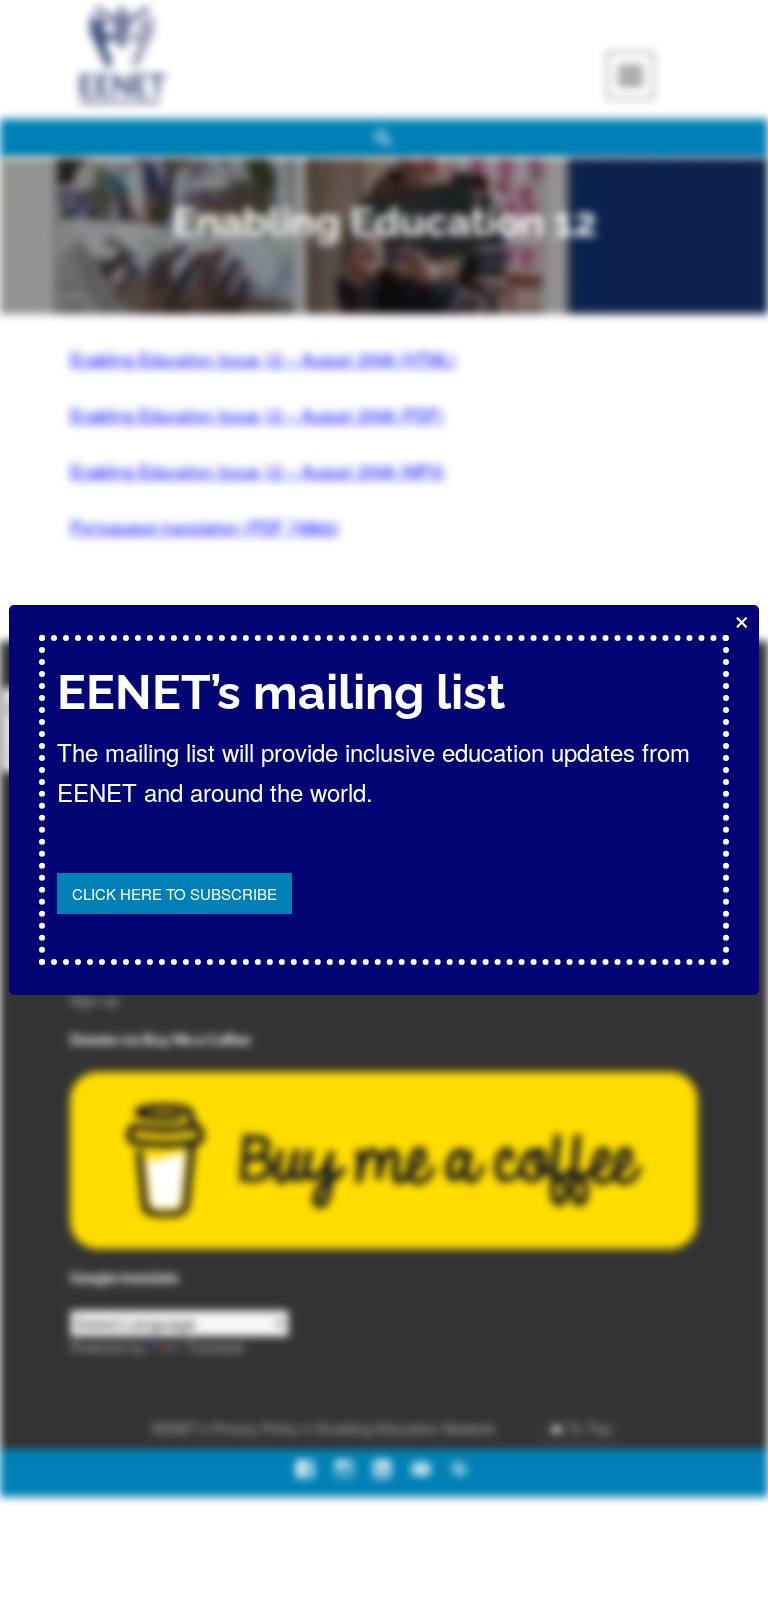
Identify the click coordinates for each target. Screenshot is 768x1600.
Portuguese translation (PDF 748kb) (204, 526)
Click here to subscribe (174, 893)
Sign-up (94, 1000)
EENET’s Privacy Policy (225, 1428)
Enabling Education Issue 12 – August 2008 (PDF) (257, 414)
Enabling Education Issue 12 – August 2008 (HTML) (263, 358)
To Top (589, 1428)
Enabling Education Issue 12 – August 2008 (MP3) (257, 470)
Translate (215, 1347)
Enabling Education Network (408, 1428)
